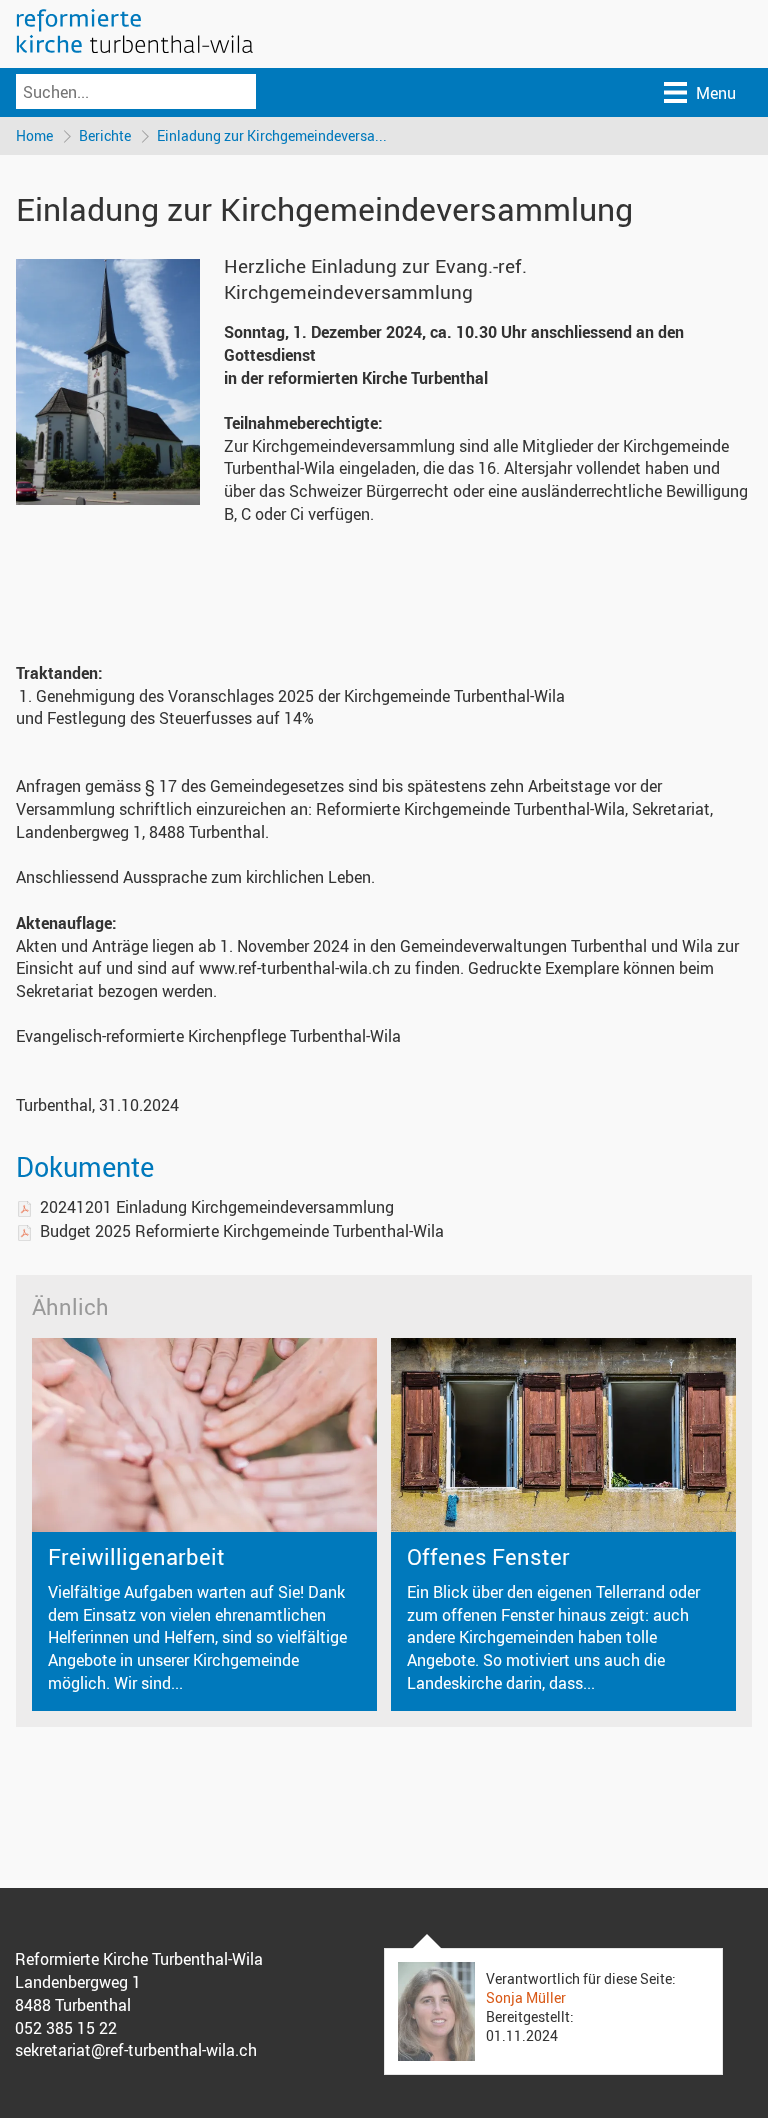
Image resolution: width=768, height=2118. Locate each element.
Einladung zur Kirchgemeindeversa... (272, 135)
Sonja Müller (526, 1997)
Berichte (105, 135)
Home (34, 135)
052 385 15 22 (66, 2028)
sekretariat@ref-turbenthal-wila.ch (136, 2050)
